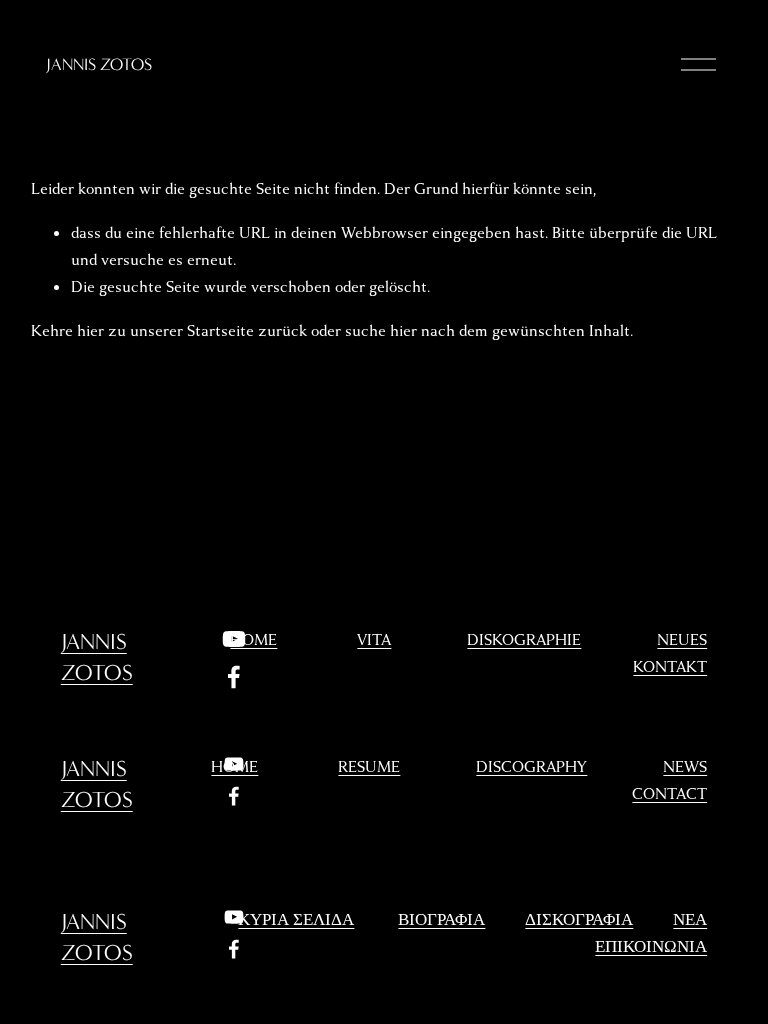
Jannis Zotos (99, 64)
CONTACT (669, 794)
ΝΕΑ (690, 920)
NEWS (685, 767)
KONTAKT (670, 667)
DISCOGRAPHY (531, 767)
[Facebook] (234, 677)
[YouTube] (234, 639)
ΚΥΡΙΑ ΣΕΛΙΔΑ (296, 920)
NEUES (682, 640)
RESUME (369, 767)
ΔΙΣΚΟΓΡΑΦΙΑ (579, 920)
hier (90, 331)
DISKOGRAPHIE (524, 640)
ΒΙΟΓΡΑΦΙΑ (441, 920)
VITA (374, 640)
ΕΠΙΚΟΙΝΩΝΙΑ (651, 947)
